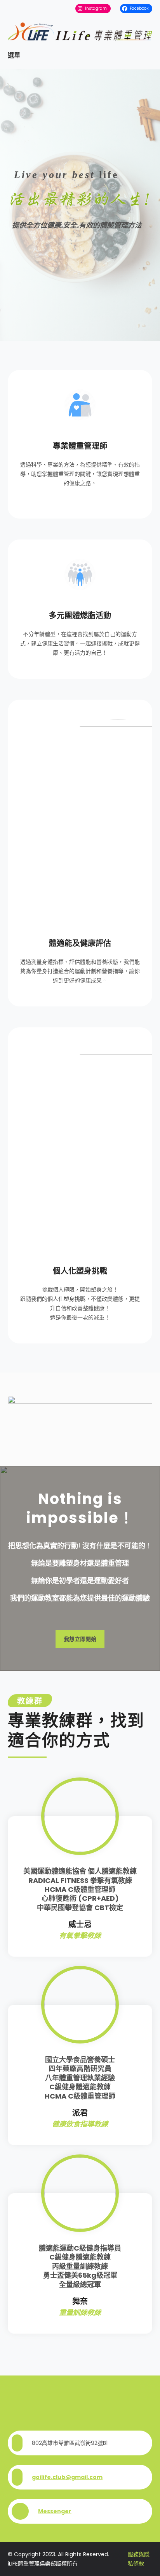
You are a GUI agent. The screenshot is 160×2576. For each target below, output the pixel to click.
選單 (14, 55)
